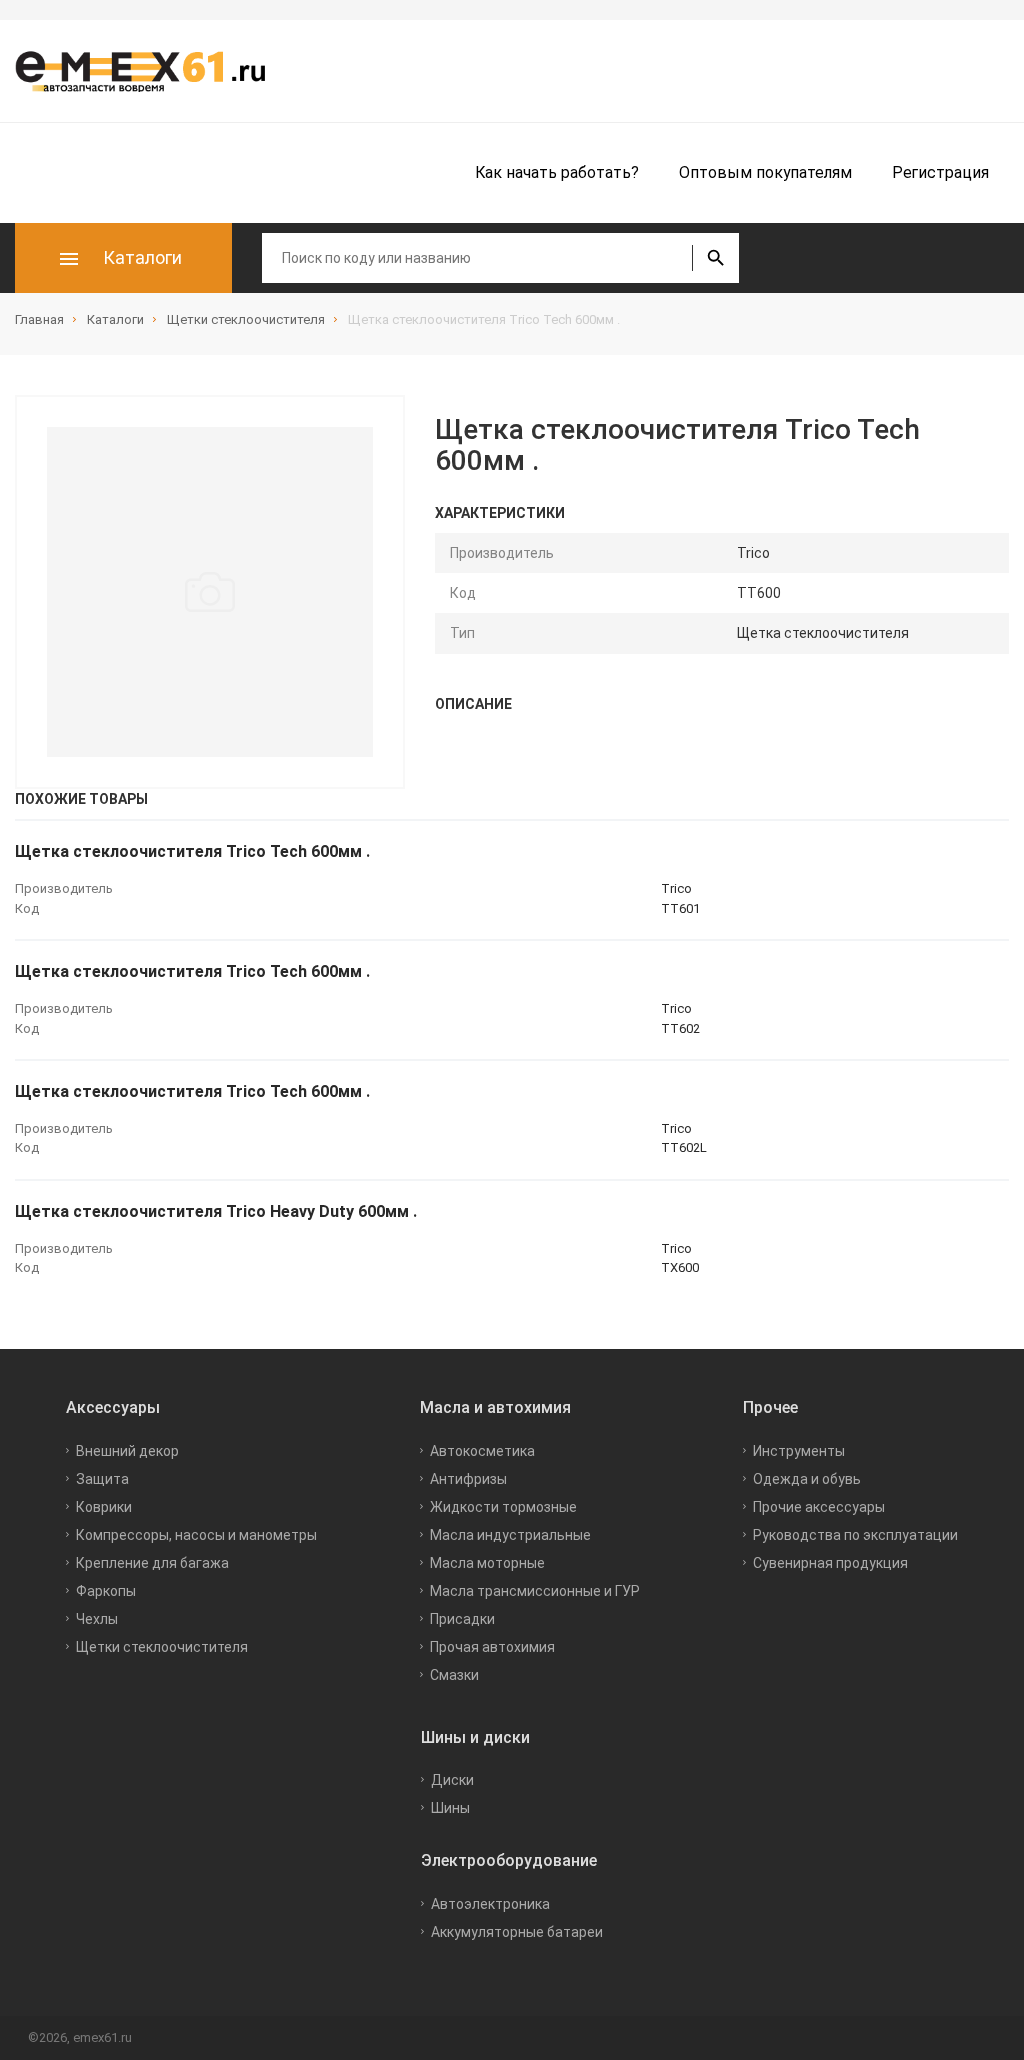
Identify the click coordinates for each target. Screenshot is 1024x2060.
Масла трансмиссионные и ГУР (535, 1591)
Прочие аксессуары (819, 1507)
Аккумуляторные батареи (517, 1932)
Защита (102, 1479)
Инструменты (799, 1451)
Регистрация (940, 172)
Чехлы (97, 1619)
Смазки (454, 1675)
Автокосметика (482, 1451)
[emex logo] (150, 71)
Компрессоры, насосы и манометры (196, 1535)
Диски (452, 1780)
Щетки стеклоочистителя (162, 1647)
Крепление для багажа (152, 1563)
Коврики (104, 1507)
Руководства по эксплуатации (855, 1535)
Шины (450, 1808)
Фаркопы (106, 1591)
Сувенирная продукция (830, 1563)
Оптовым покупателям (765, 172)
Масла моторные (487, 1563)
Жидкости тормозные (503, 1507)
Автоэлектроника (490, 1904)
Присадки (462, 1619)
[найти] (715, 258)
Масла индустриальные (510, 1535)
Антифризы (468, 1479)
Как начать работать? (557, 172)
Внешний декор (127, 1451)
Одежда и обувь (807, 1479)
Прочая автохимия (492, 1647)
